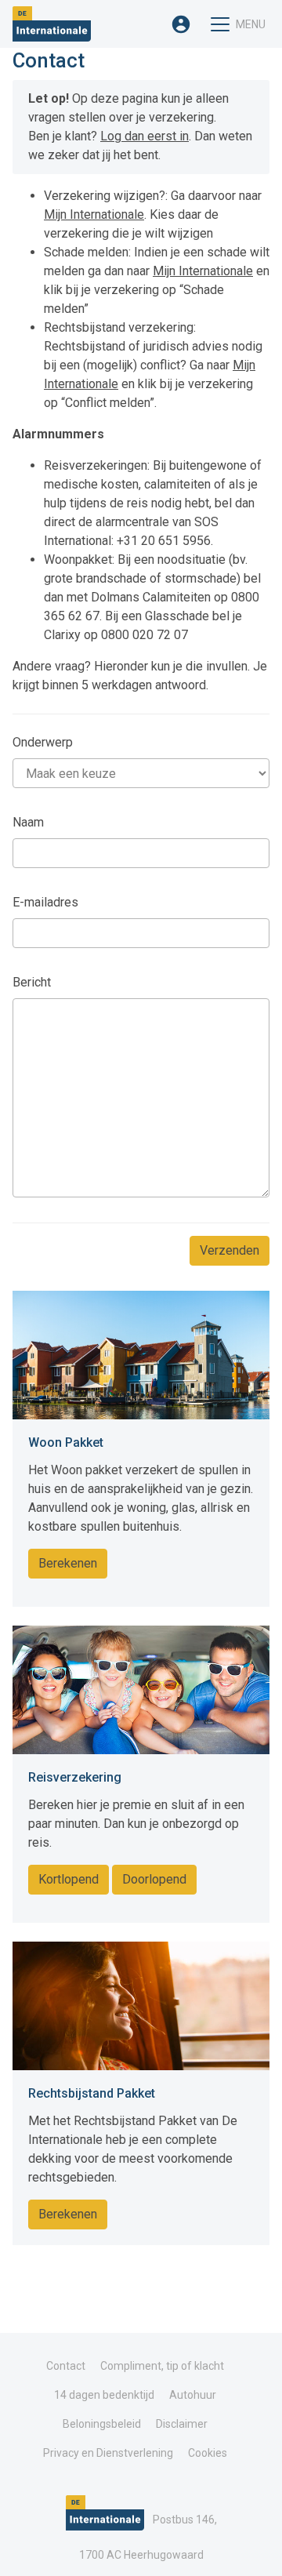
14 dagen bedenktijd (104, 2395)
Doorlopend (154, 1879)
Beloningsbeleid (102, 2424)
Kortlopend (69, 1879)
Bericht (32, 982)
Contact (66, 2366)
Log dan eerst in (145, 136)
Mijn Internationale (94, 214)
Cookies (208, 2453)
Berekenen (68, 1563)
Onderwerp (43, 742)
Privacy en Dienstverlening (108, 2453)
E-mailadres (45, 902)
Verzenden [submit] (230, 1250)
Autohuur (193, 2395)
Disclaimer (182, 2424)
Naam (28, 822)
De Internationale (52, 24)
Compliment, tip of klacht (162, 2366)
